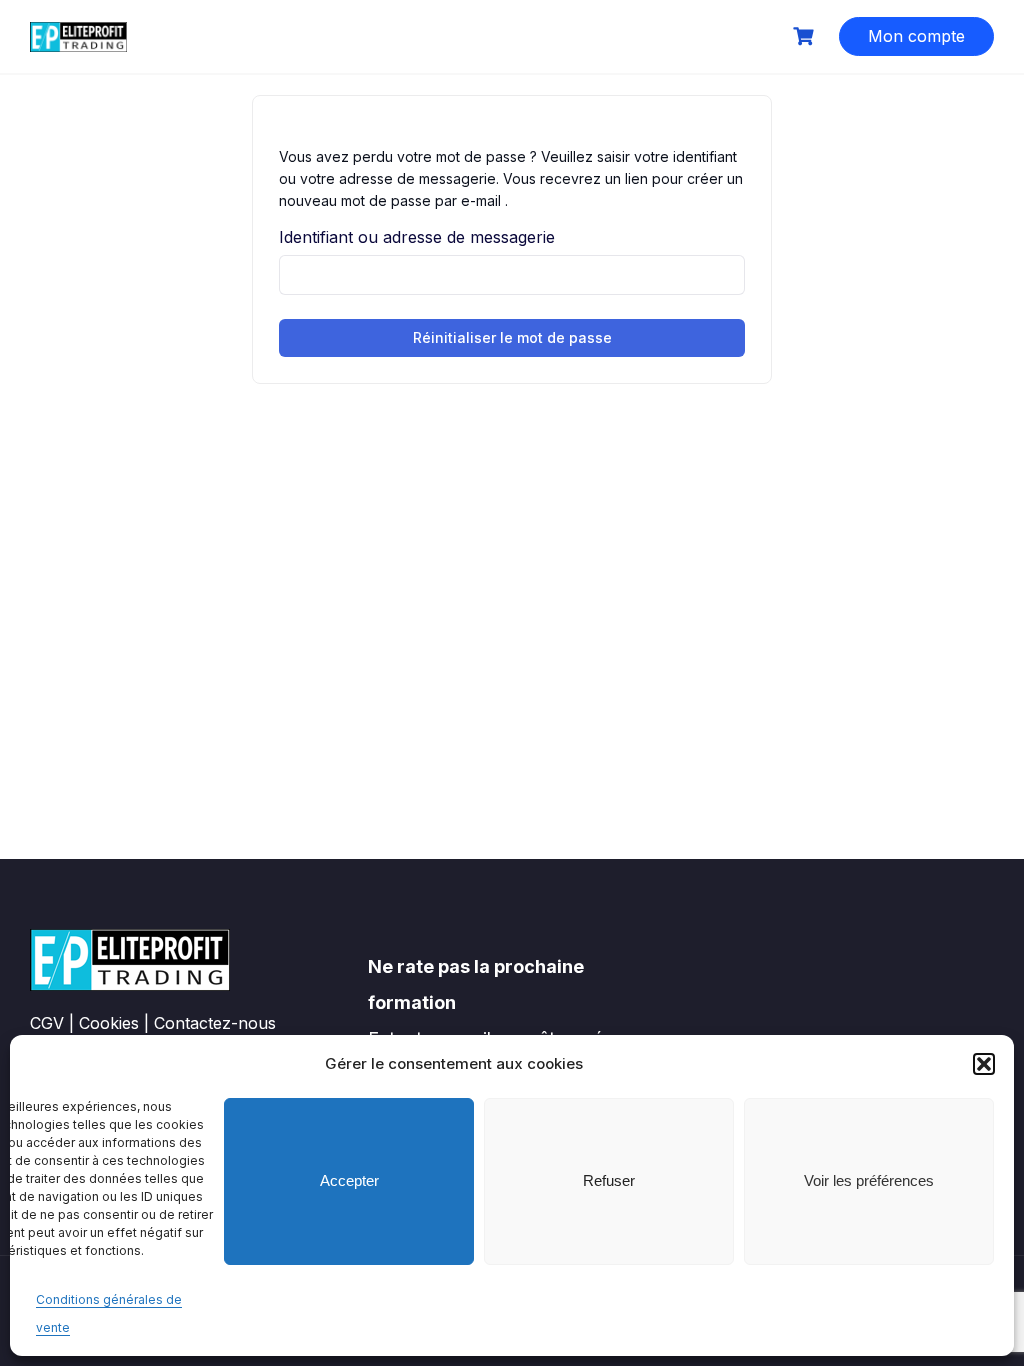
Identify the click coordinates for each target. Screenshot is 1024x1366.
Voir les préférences (869, 1180)
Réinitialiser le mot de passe (512, 337)
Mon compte (916, 36)
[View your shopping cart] (806, 36)
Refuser (609, 1180)
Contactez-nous (215, 1023)
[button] (984, 1064)
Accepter (349, 1180)
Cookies (109, 1023)
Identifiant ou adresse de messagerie (417, 237)
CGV (47, 1023)
